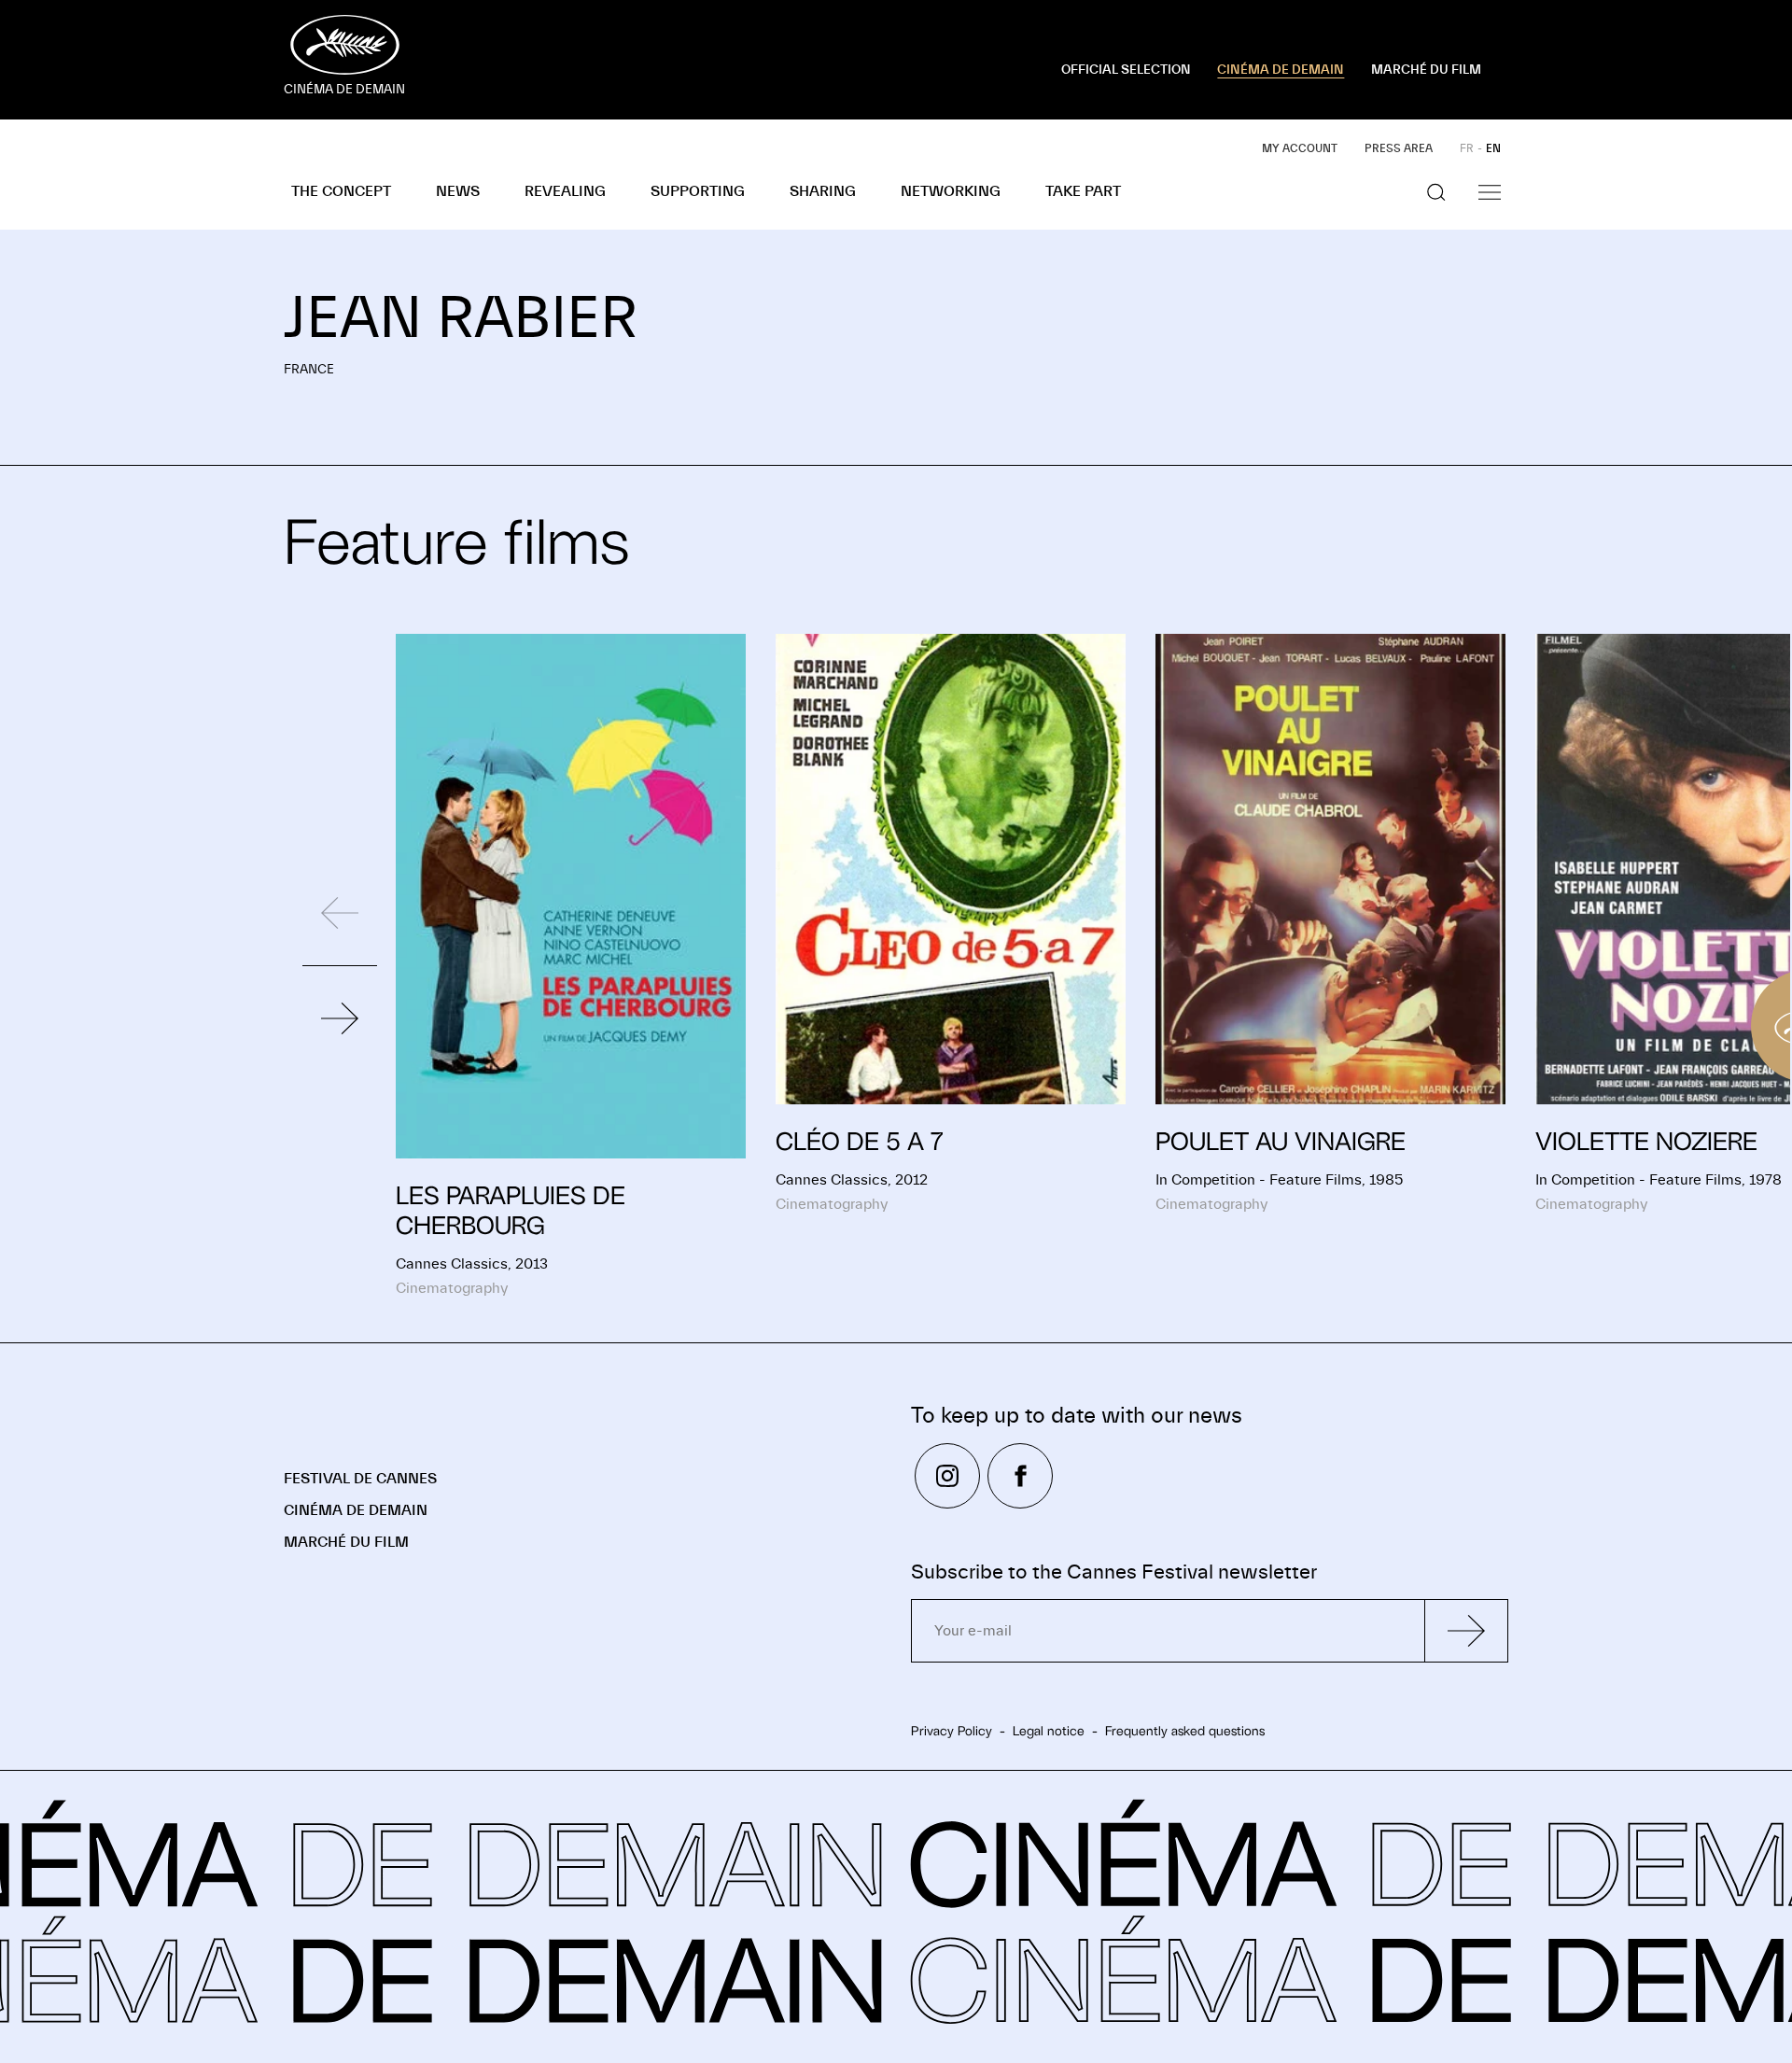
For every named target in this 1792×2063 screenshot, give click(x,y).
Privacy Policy (952, 1731)
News (458, 191)
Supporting (698, 191)
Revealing (565, 191)
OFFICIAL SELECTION (1126, 70)
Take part (1083, 191)
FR (1467, 148)
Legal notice (1049, 1731)
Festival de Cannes (360, 1479)
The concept (341, 191)
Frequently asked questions (1185, 1731)
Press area (1399, 148)
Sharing (823, 191)
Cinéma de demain (356, 1510)
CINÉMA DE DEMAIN (1281, 70)
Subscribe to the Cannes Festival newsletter (1114, 1572)
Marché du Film (346, 1542)
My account (1300, 148)
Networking (951, 191)
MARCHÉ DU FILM (1426, 70)
